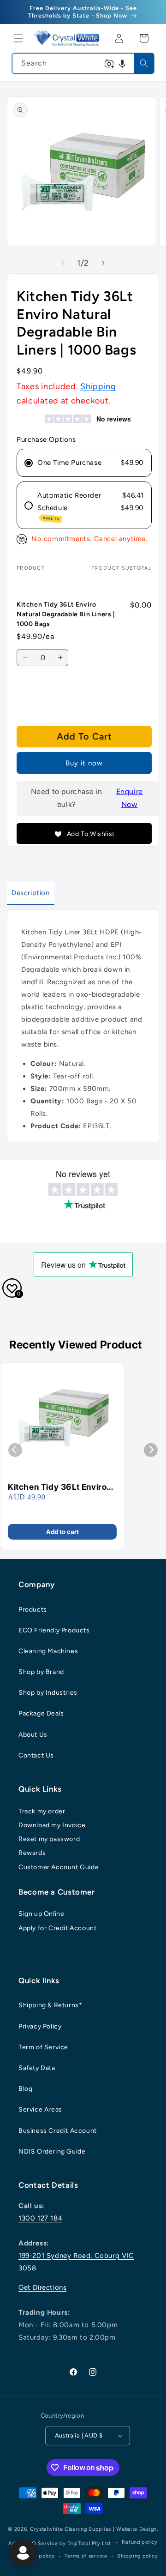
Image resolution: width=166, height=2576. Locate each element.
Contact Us (36, 1755)
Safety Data (37, 2068)
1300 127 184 (40, 2218)
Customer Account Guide (59, 1867)
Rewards (32, 1853)
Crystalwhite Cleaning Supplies (71, 2529)
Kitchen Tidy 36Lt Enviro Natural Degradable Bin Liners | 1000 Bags (57, 1487)
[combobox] (83, 63)
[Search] (144, 63)
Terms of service (86, 2556)
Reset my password (49, 1839)
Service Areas (40, 2110)
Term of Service (43, 2047)
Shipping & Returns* (50, 2005)
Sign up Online (41, 1914)
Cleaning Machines (48, 1651)
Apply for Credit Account (57, 1928)
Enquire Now (130, 798)
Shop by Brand (41, 1672)
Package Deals (41, 1713)
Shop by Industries (48, 1693)
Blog (25, 2089)
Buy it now (84, 763)
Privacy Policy (40, 2026)
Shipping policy (138, 2556)
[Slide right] (103, 263)
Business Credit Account (58, 2131)
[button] (18, 38)
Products (33, 1610)
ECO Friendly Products (54, 1630)
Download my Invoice (52, 1825)
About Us (33, 1735)
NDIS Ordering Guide (52, 2152)
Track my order (42, 1811)
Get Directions (42, 2287)
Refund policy (139, 2542)
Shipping (98, 386)
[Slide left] (63, 263)
